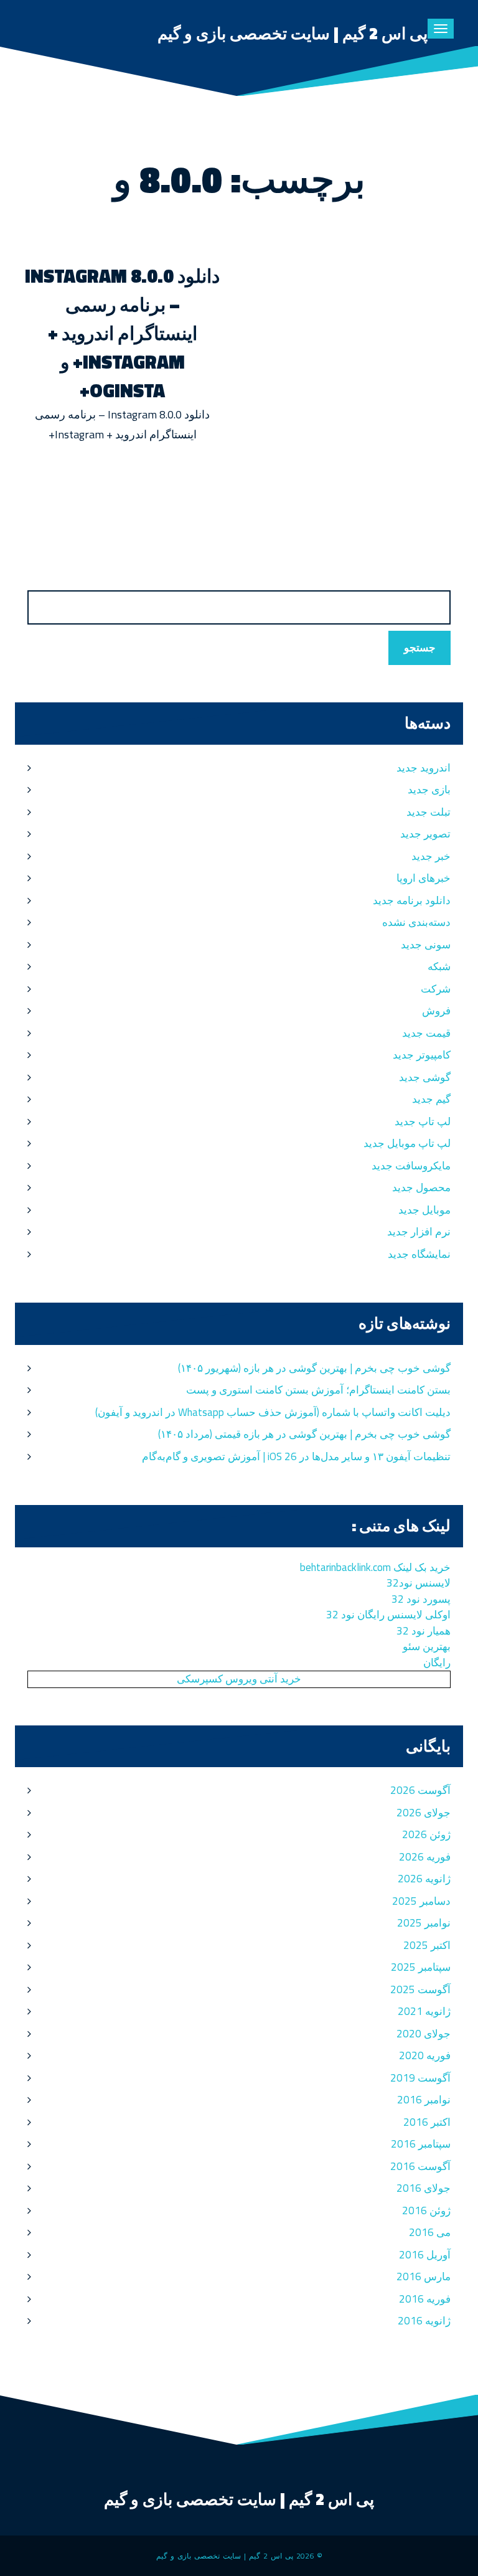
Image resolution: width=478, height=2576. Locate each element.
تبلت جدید (429, 812)
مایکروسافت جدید (411, 1166)
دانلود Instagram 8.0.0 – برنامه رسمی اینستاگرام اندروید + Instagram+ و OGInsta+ (122, 333)
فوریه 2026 (425, 1857)
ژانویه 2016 (424, 2321)
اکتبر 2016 (427, 2122)
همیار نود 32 (424, 1631)
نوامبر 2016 (424, 2100)
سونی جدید (426, 945)
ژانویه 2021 (424, 2011)
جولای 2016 (424, 2188)
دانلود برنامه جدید (412, 900)
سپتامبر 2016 (421, 2144)
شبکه (439, 966)
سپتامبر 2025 (421, 1967)
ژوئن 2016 (426, 2210)
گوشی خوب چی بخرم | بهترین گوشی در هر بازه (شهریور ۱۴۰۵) (314, 1368)
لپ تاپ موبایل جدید (407, 1143)
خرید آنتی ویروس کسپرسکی (239, 1679)
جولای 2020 (424, 2034)
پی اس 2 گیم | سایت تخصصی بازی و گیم (293, 33)
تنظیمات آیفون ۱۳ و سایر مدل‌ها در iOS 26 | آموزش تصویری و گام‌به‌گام (296, 1456)
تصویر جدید (425, 834)
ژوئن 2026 (426, 1834)
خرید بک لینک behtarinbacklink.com (375, 1567)
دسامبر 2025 (421, 1901)
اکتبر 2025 (427, 1945)
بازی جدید (429, 790)
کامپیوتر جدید (422, 1055)
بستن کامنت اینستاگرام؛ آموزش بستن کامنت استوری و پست (318, 1390)
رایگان (437, 1663)
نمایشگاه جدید (419, 1254)
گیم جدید (431, 1099)
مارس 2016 (424, 2276)
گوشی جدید (425, 1077)
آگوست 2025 (420, 1989)
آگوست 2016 (420, 2166)
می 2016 (430, 2232)
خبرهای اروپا (424, 878)
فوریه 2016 (425, 2299)
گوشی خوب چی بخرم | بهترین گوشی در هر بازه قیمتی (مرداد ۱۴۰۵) (304, 1434)
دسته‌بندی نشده (416, 922)
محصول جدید (421, 1187)
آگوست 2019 (420, 2078)
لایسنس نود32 (419, 1583)
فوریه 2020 (425, 2055)
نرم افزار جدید (419, 1232)
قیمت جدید (426, 1033)
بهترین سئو (427, 1646)
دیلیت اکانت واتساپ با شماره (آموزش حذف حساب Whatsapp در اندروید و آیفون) (273, 1412)
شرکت (436, 989)
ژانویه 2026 (424, 1879)
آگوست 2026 (420, 1790)
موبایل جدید (424, 1210)
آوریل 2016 (425, 2255)
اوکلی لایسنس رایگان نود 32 (388, 1615)
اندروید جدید (424, 768)
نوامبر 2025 (424, 1923)
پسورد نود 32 (421, 1599)
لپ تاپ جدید (423, 1121)
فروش (436, 1011)
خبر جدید (431, 856)
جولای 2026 (424, 1813)
